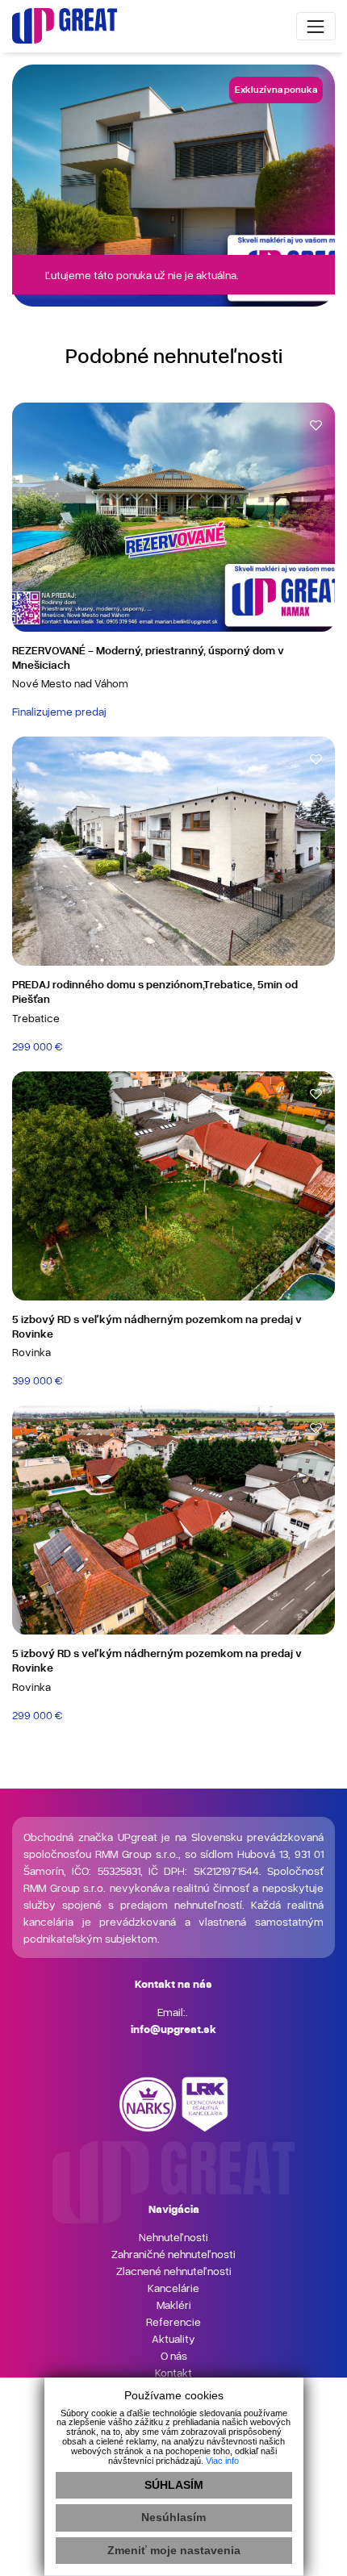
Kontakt (173, 2372)
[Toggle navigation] (316, 26)
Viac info (222, 2461)
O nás (174, 2355)
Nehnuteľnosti (173, 2237)
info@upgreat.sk (173, 2029)
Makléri (174, 2305)
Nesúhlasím (173, 2517)
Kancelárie (173, 2288)
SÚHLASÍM (174, 2485)
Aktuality (173, 2338)
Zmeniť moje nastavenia (174, 2550)
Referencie (173, 2321)
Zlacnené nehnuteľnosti (174, 2271)
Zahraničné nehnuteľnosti (173, 2254)
